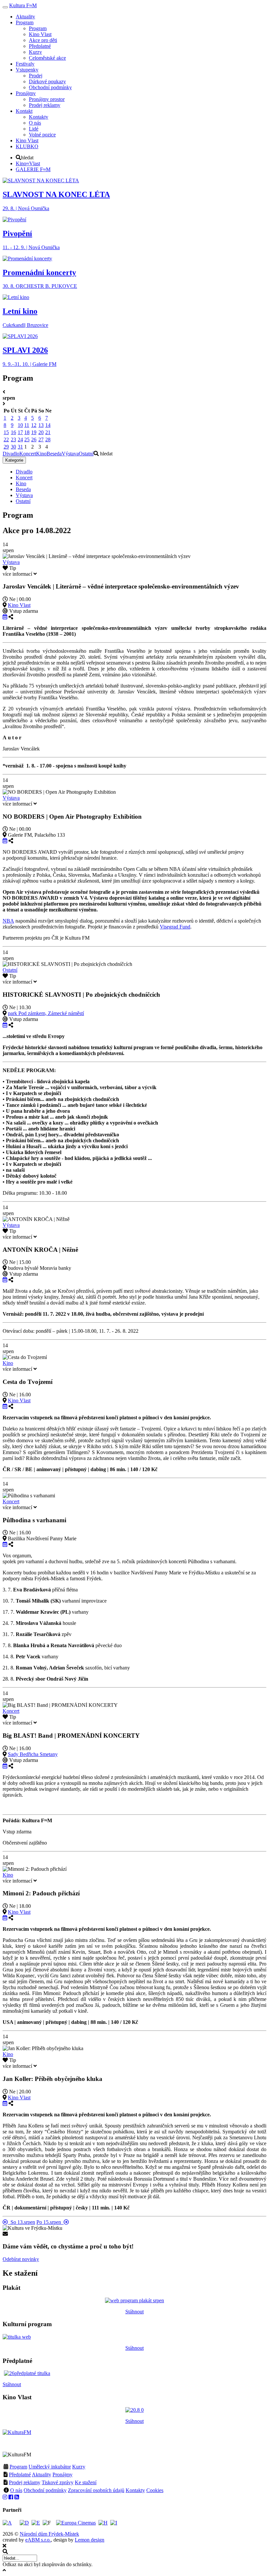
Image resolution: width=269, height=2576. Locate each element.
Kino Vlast (19, 605)
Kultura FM (23, 5)
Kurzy (79, 2467)
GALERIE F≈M (33, 169)
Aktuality (41, 2475)
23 (13, 439)
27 (41, 439)
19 (34, 432)
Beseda (54, 454)
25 (27, 439)
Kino (41, 454)
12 (34, 425)
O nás (16, 2490)
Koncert (28, 454)
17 (20, 432)
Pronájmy (62, 2475)
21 (48, 432)
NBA (8, 921)
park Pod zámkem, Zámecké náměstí (46, 1013)
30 (13, 447)
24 (20, 439)
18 (27, 432)
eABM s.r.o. (38, 2540)
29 (6, 447)
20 (41, 432)
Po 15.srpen (50, 2222)
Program (18, 2467)
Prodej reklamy (25, 2482)
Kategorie (14, 460)
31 (20, 447)
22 (6, 439)
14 (48, 425)
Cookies (155, 2490)
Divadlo (11, 454)
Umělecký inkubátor (50, 2467)
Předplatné (20, 2475)
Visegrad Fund (175, 927)
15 (6, 432)
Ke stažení (86, 2482)
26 (34, 439)
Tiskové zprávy (58, 2482)
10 (20, 425)
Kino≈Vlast (28, 163)
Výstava (70, 454)
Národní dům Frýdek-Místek (49, 2534)
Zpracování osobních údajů (96, 2490)
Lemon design (90, 2540)
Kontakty (135, 2490)
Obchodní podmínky (45, 2490)
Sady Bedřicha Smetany (33, 1754)
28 (48, 439)
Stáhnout (134, 2312)
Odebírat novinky (21, 2259)
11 (27, 425)
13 (41, 425)
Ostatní (86, 454)
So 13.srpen (21, 2222)
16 (13, 432)
